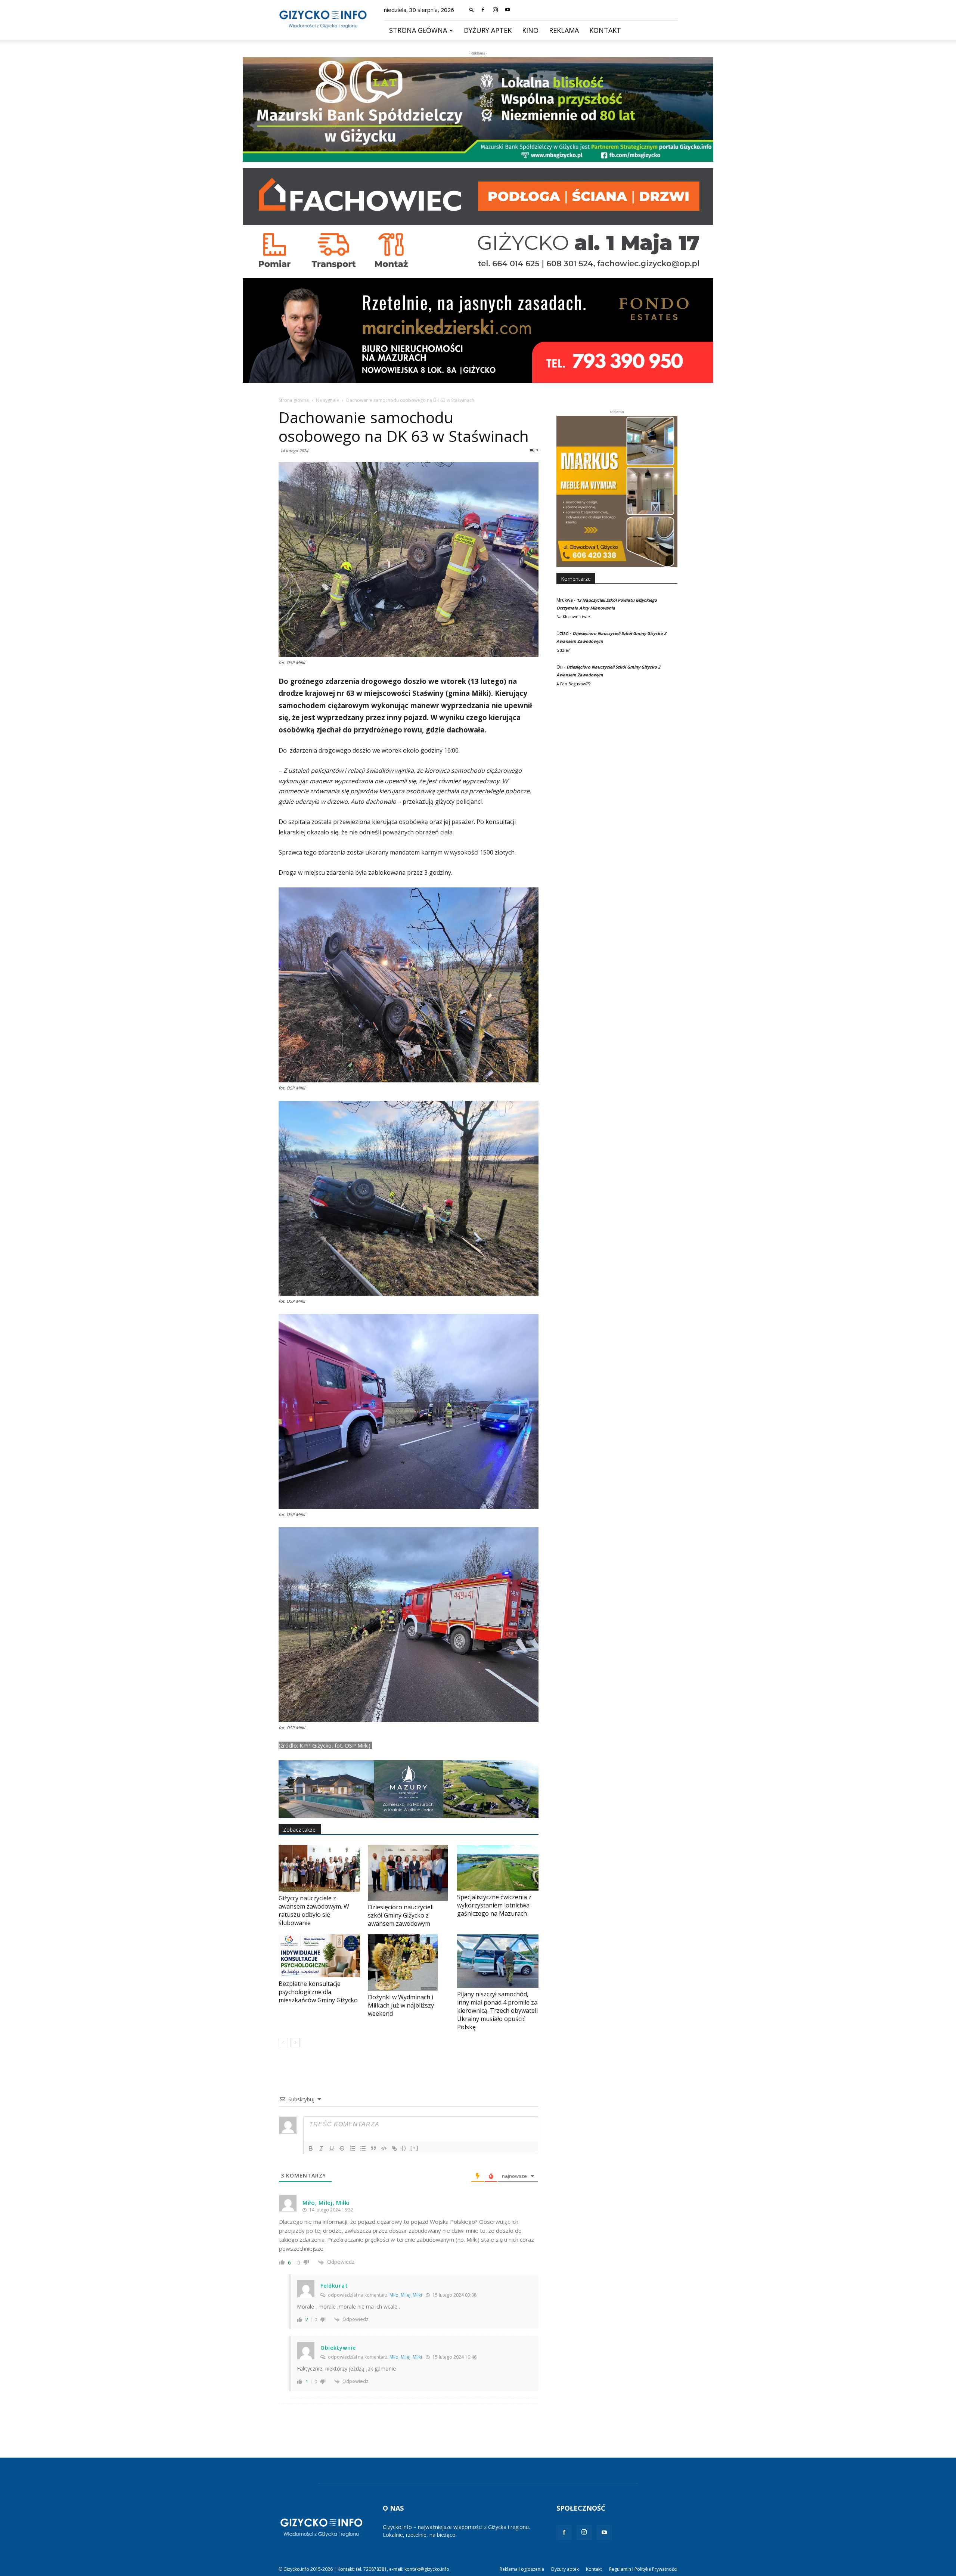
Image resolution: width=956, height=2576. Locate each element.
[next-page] (295, 2042)
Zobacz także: (300, 1830)
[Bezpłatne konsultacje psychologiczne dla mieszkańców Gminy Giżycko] (319, 1956)
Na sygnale (328, 400)
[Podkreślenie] (332, 2148)
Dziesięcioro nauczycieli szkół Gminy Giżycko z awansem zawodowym (401, 1915)
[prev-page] (283, 2042)
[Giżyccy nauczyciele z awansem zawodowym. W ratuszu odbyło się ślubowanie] (319, 1868)
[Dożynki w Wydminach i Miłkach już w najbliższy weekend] (409, 1962)
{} (404, 2148)
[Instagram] (495, 10)
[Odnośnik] (394, 2148)
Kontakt (605, 30)
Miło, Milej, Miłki (406, 2295)
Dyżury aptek (488, 30)
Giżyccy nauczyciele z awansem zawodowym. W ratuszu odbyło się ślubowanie (314, 1910)
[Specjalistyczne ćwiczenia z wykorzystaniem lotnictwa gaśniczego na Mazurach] (498, 1868)
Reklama (564, 30)
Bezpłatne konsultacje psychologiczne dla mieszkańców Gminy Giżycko (318, 1992)
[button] (472, 10)
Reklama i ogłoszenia (522, 2569)
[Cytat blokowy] (373, 2148)
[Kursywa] (321, 2148)
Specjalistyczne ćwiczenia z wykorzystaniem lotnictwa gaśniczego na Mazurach (494, 1905)
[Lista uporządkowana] (353, 2148)
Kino (530, 30)
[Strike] (342, 2148)
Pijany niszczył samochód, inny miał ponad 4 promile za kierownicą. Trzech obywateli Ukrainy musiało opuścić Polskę (497, 2011)
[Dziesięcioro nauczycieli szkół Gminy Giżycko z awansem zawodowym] (409, 1873)
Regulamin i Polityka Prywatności (643, 2569)
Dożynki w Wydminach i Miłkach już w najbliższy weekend (401, 2005)
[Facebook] (483, 10)
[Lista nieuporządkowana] (363, 2148)
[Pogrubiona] (311, 2148)
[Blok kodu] (384, 2148)
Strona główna (418, 30)
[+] (415, 2148)
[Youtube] (508, 10)
